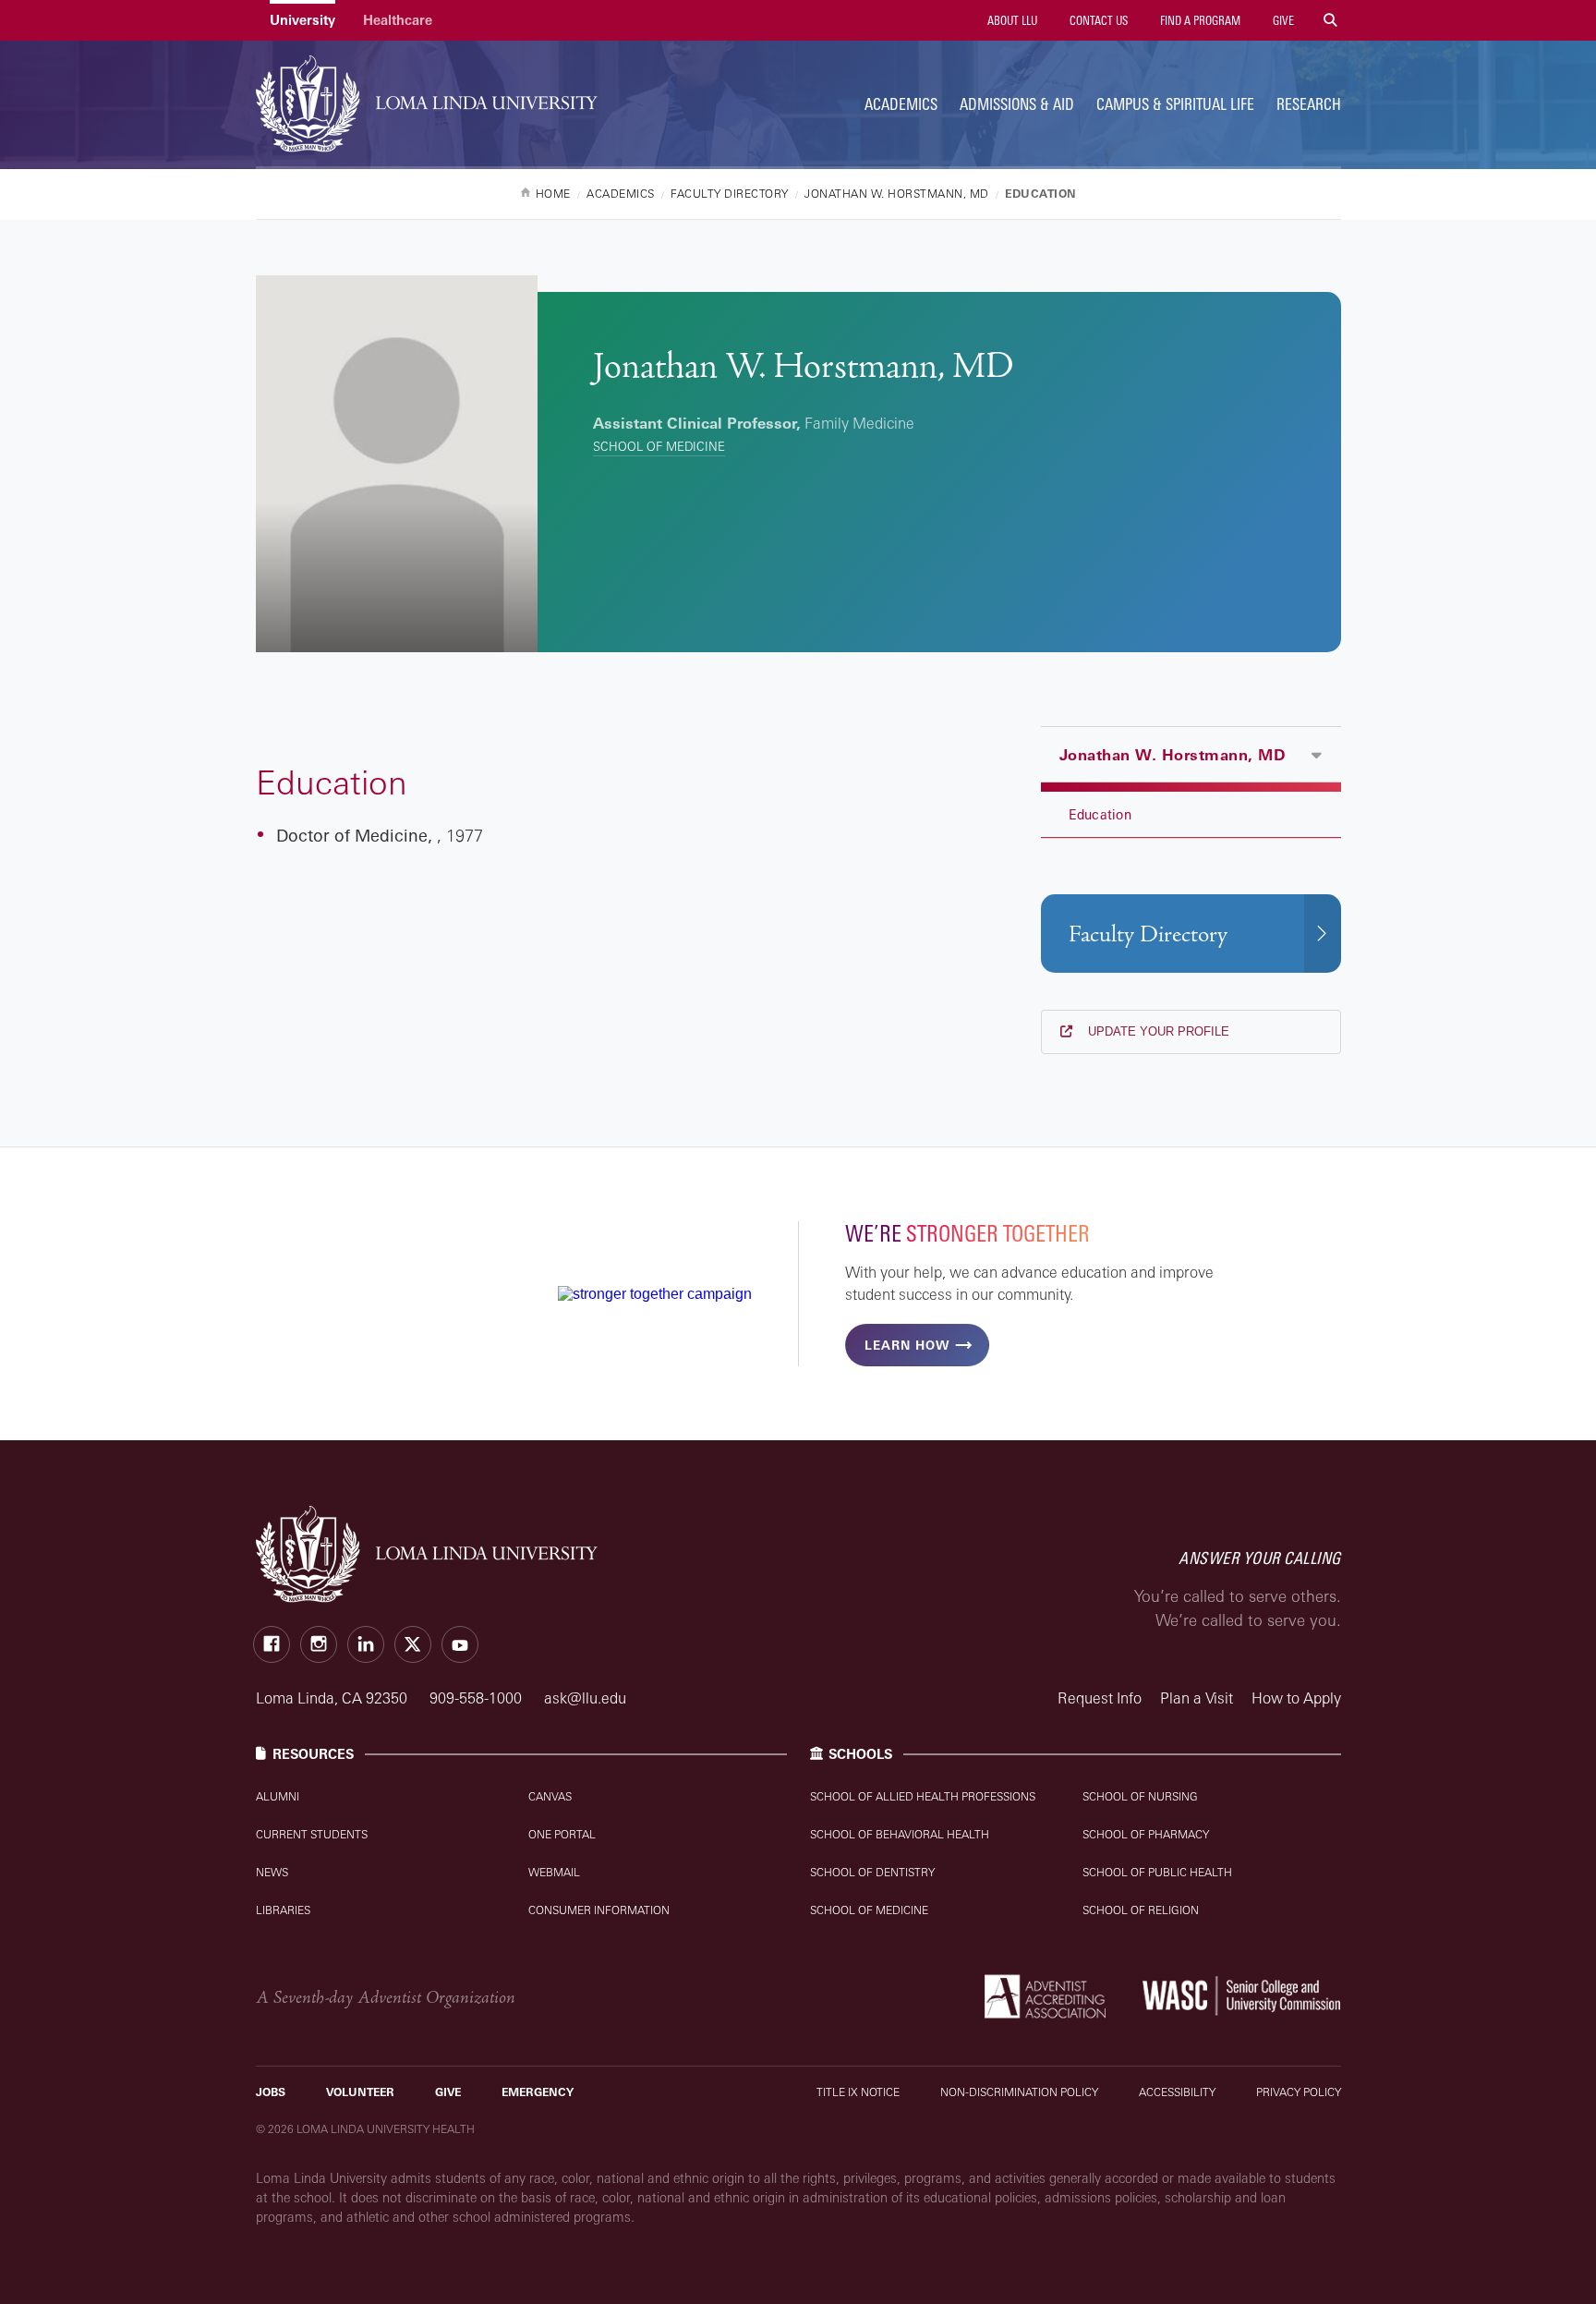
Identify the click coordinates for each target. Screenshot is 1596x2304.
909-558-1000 (478, 1698)
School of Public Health (1157, 1872)
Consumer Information (599, 1910)
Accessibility (1177, 2092)
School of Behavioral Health (900, 1834)
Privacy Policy (1299, 2092)
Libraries (283, 1910)
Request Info (1100, 1698)
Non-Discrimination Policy (1019, 2092)
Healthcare (398, 20)
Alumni (278, 1796)
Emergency (538, 2092)
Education (1100, 814)
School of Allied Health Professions (923, 1796)
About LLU (1011, 20)
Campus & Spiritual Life (1175, 104)
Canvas (550, 1796)
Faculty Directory (1148, 934)
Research (1309, 104)
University (302, 20)
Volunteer (360, 2092)
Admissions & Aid (1017, 104)
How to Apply (1296, 1698)
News (272, 1872)
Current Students (312, 1834)
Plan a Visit (1197, 1698)
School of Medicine (659, 446)
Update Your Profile (1157, 1031)
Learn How (907, 1345)
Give (1282, 20)
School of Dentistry (872, 1872)
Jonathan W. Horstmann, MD (1173, 755)
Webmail (554, 1872)
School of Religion (1141, 1910)
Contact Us (1097, 20)
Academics (901, 104)
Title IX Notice (858, 2092)
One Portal (562, 1834)
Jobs (271, 2092)
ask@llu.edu (585, 1698)
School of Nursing (1140, 1796)
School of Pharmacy (1146, 1834)
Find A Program (1199, 20)
